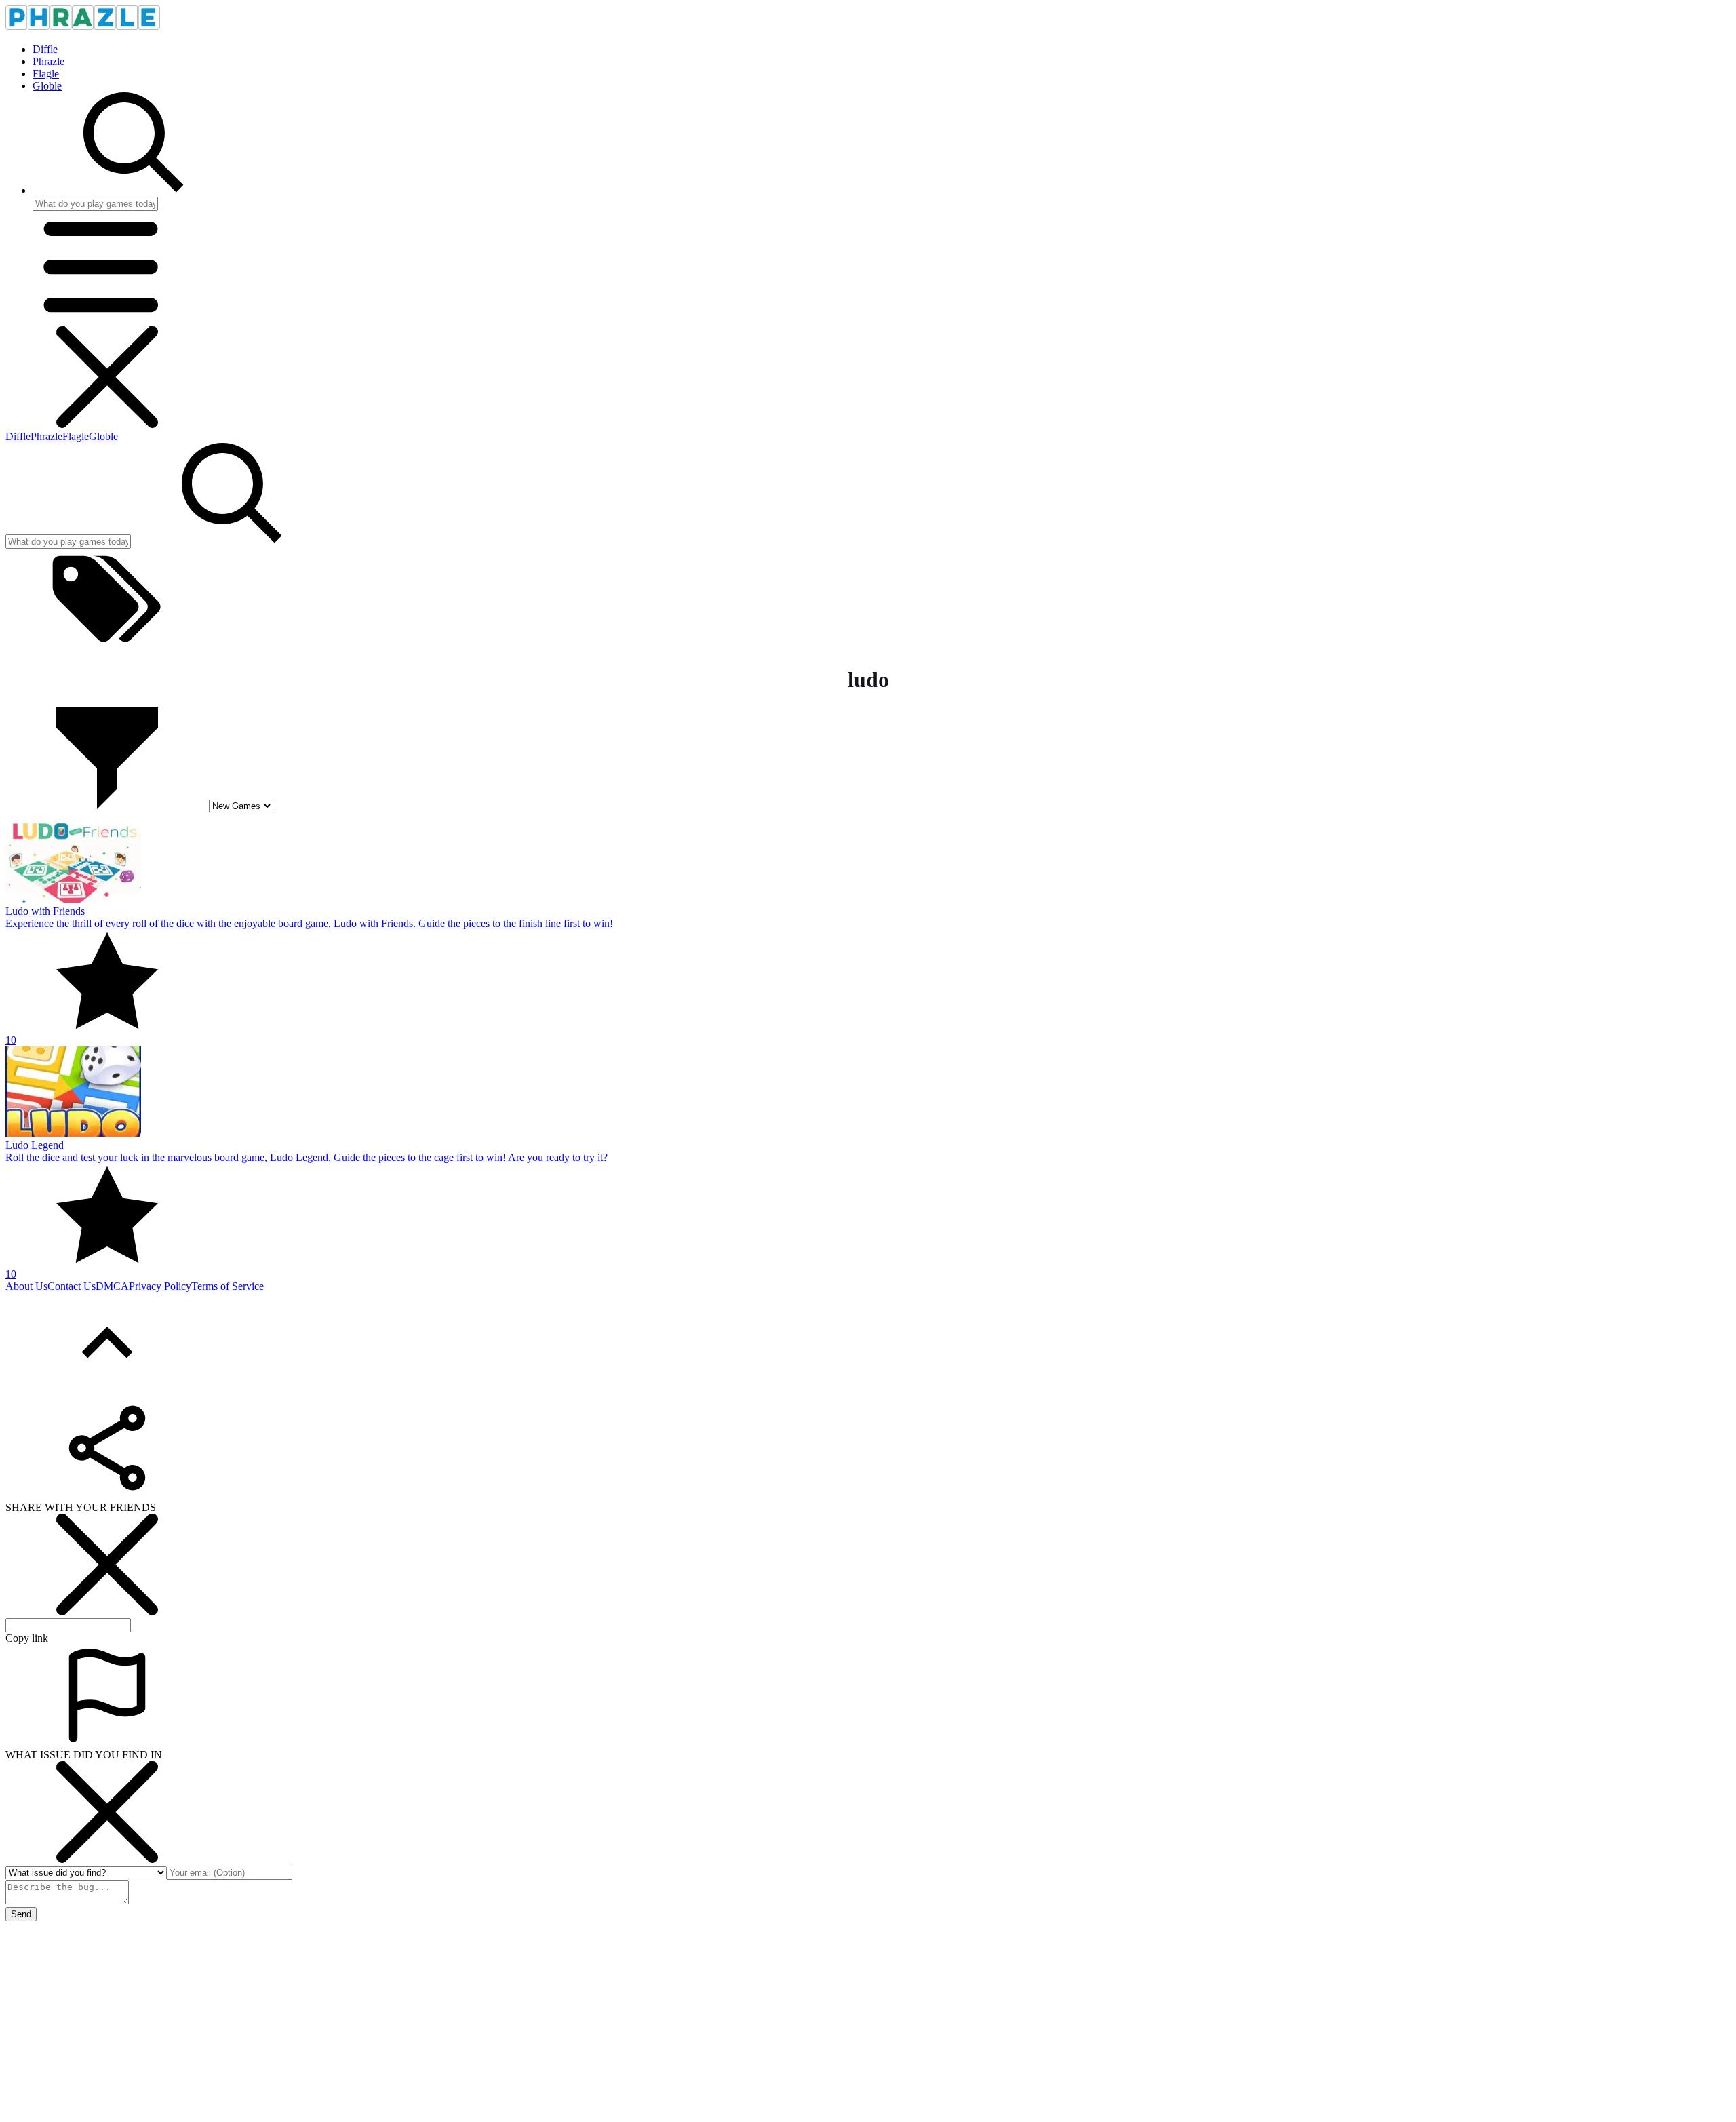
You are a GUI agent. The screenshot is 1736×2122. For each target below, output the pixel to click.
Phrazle (48, 61)
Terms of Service (228, 1286)
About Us (26, 1286)
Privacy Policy (160, 1286)
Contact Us (72, 1286)
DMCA (112, 1286)
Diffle (45, 49)
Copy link (27, 1638)
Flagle (46, 74)
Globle (47, 86)
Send (21, 1914)
